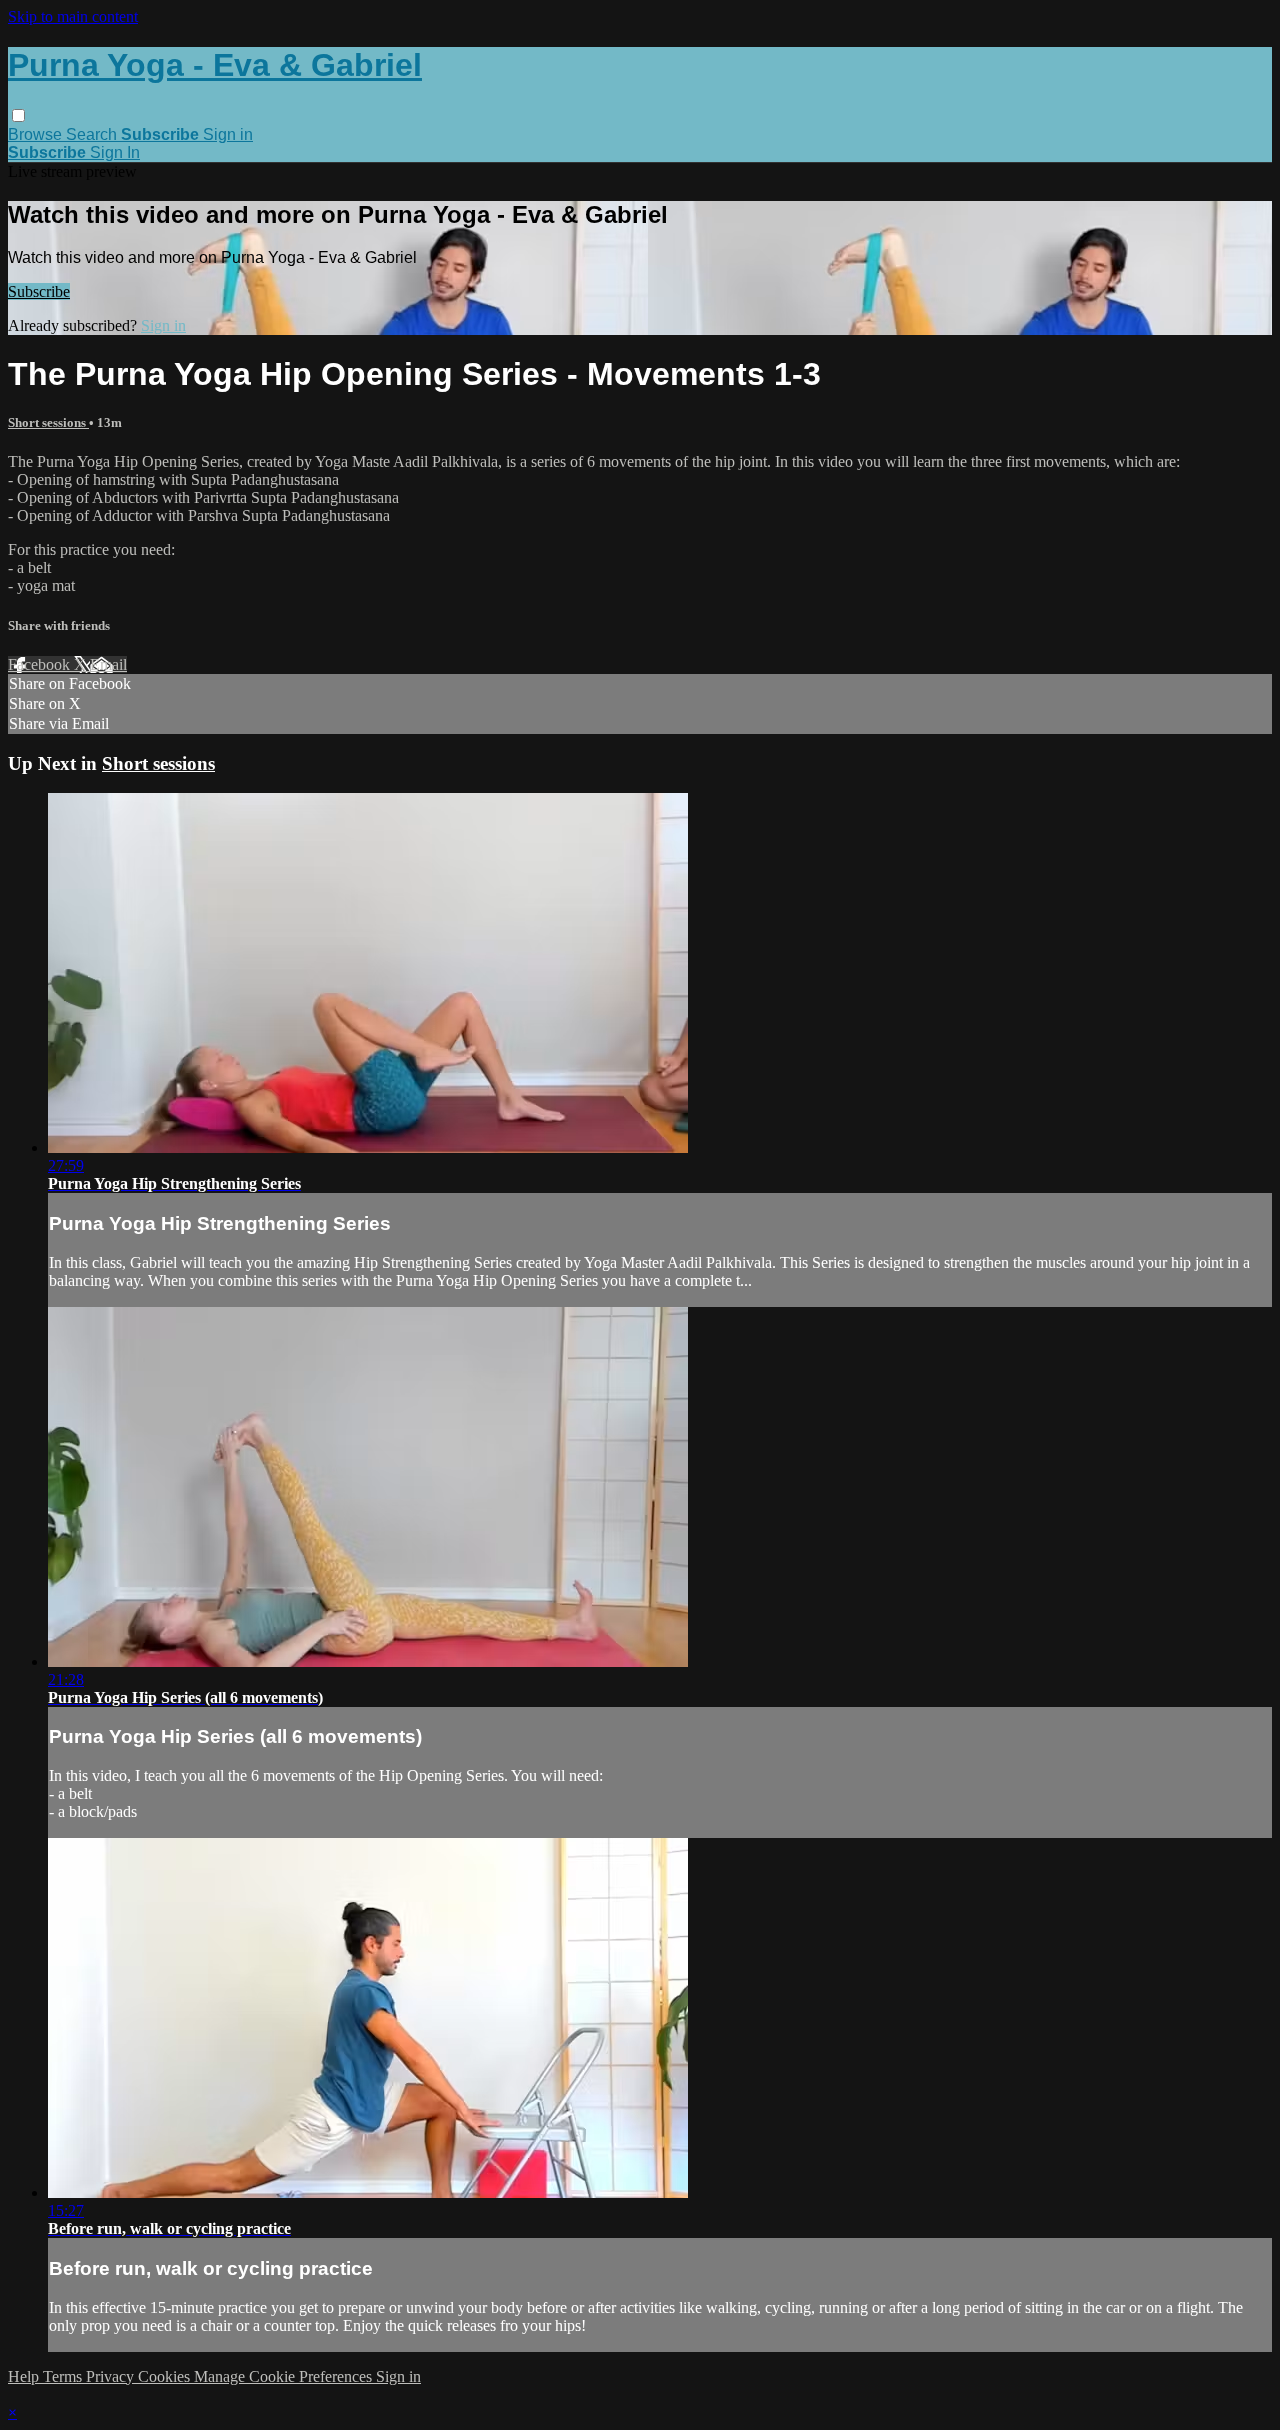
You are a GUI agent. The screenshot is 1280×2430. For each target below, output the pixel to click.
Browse (37, 134)
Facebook (41, 664)
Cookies (166, 2376)
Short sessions (48, 422)
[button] (18, 115)
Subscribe (39, 291)
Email (108, 664)
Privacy (112, 2376)
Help (25, 2376)
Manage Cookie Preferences (285, 2376)
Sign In (115, 152)
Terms (64, 2376)
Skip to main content (73, 16)
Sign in (228, 134)
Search (93, 134)
